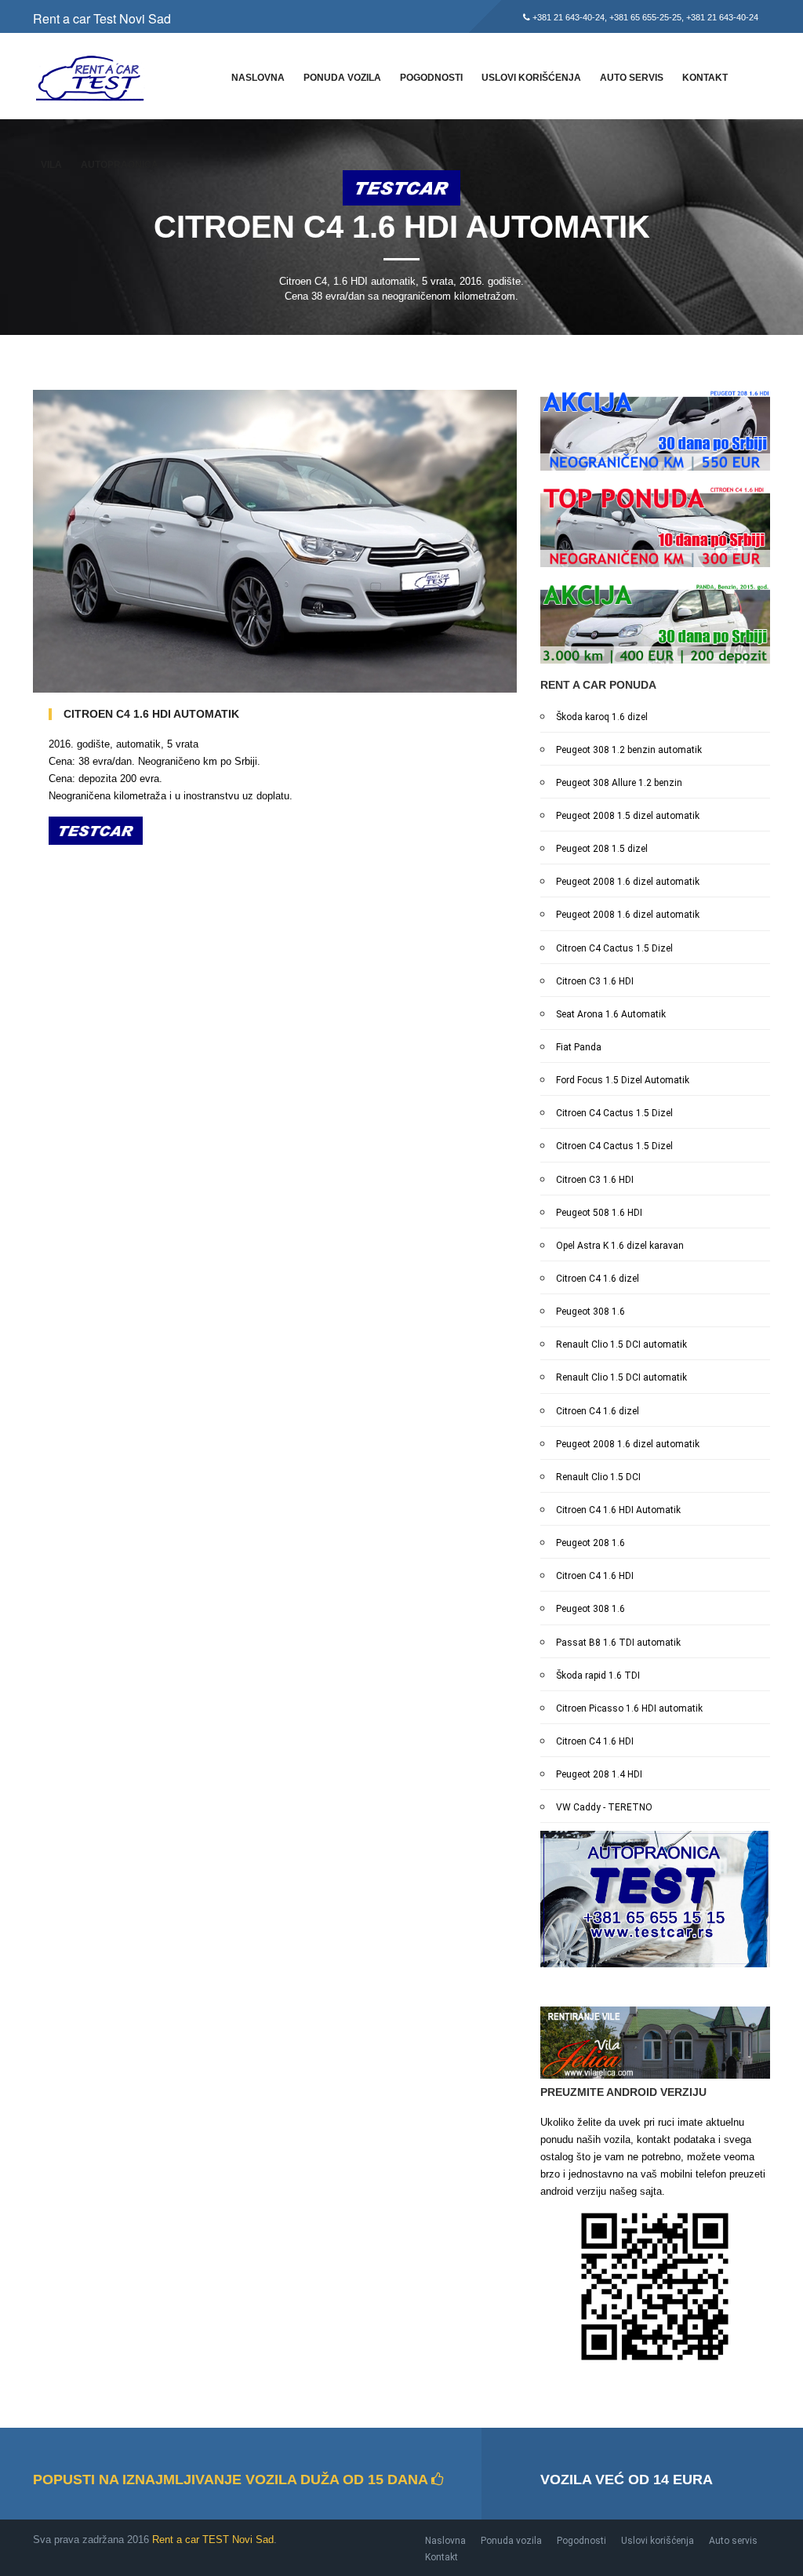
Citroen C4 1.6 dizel (598, 1279)
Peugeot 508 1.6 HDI (599, 1213)
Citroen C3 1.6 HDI (595, 981)
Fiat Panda (579, 1047)
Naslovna (258, 78)
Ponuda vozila (342, 78)
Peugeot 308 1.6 (590, 1312)
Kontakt (705, 78)
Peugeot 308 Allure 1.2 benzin (619, 783)
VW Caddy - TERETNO (604, 1807)
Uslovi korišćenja (531, 78)
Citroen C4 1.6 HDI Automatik (618, 1510)
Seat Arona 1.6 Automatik (611, 1014)
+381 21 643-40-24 (569, 17)
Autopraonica (120, 165)
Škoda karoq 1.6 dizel (602, 717)
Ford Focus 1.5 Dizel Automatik (623, 1080)
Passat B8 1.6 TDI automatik (618, 1643)
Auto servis (632, 78)
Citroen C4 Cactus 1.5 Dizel (614, 948)
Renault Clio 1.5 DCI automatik (621, 1344)
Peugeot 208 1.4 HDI (599, 1774)
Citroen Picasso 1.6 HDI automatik (629, 1708)
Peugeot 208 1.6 (590, 1543)
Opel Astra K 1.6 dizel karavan (620, 1246)
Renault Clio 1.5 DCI (598, 1477)
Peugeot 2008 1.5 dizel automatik (628, 816)
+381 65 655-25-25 (645, 17)
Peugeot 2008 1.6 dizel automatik (628, 882)
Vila (51, 165)
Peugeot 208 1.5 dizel (602, 849)
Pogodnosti (431, 78)
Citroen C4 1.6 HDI (595, 1576)
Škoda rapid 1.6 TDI (598, 1675)
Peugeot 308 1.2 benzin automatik (629, 750)
